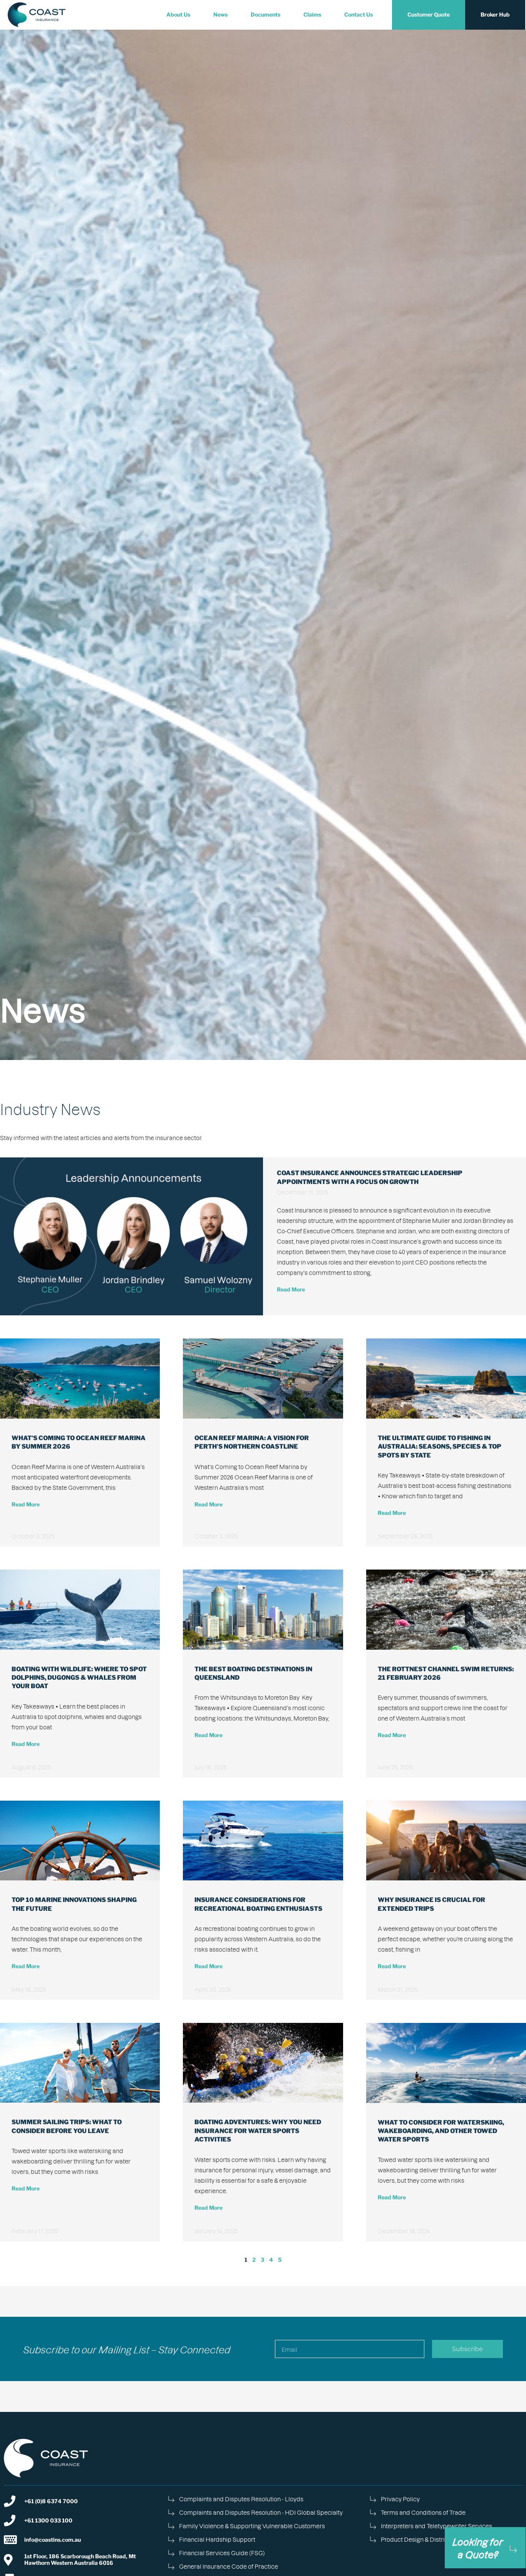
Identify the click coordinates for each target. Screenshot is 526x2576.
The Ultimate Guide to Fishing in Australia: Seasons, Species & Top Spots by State (440, 1447)
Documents (266, 14)
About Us (178, 14)
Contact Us (358, 14)
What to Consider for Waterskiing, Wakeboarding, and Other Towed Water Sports (441, 2131)
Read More (291, 1289)
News (220, 14)
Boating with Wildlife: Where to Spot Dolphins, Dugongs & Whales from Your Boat (79, 1678)
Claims (312, 14)
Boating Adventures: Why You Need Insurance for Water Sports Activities (258, 2131)
